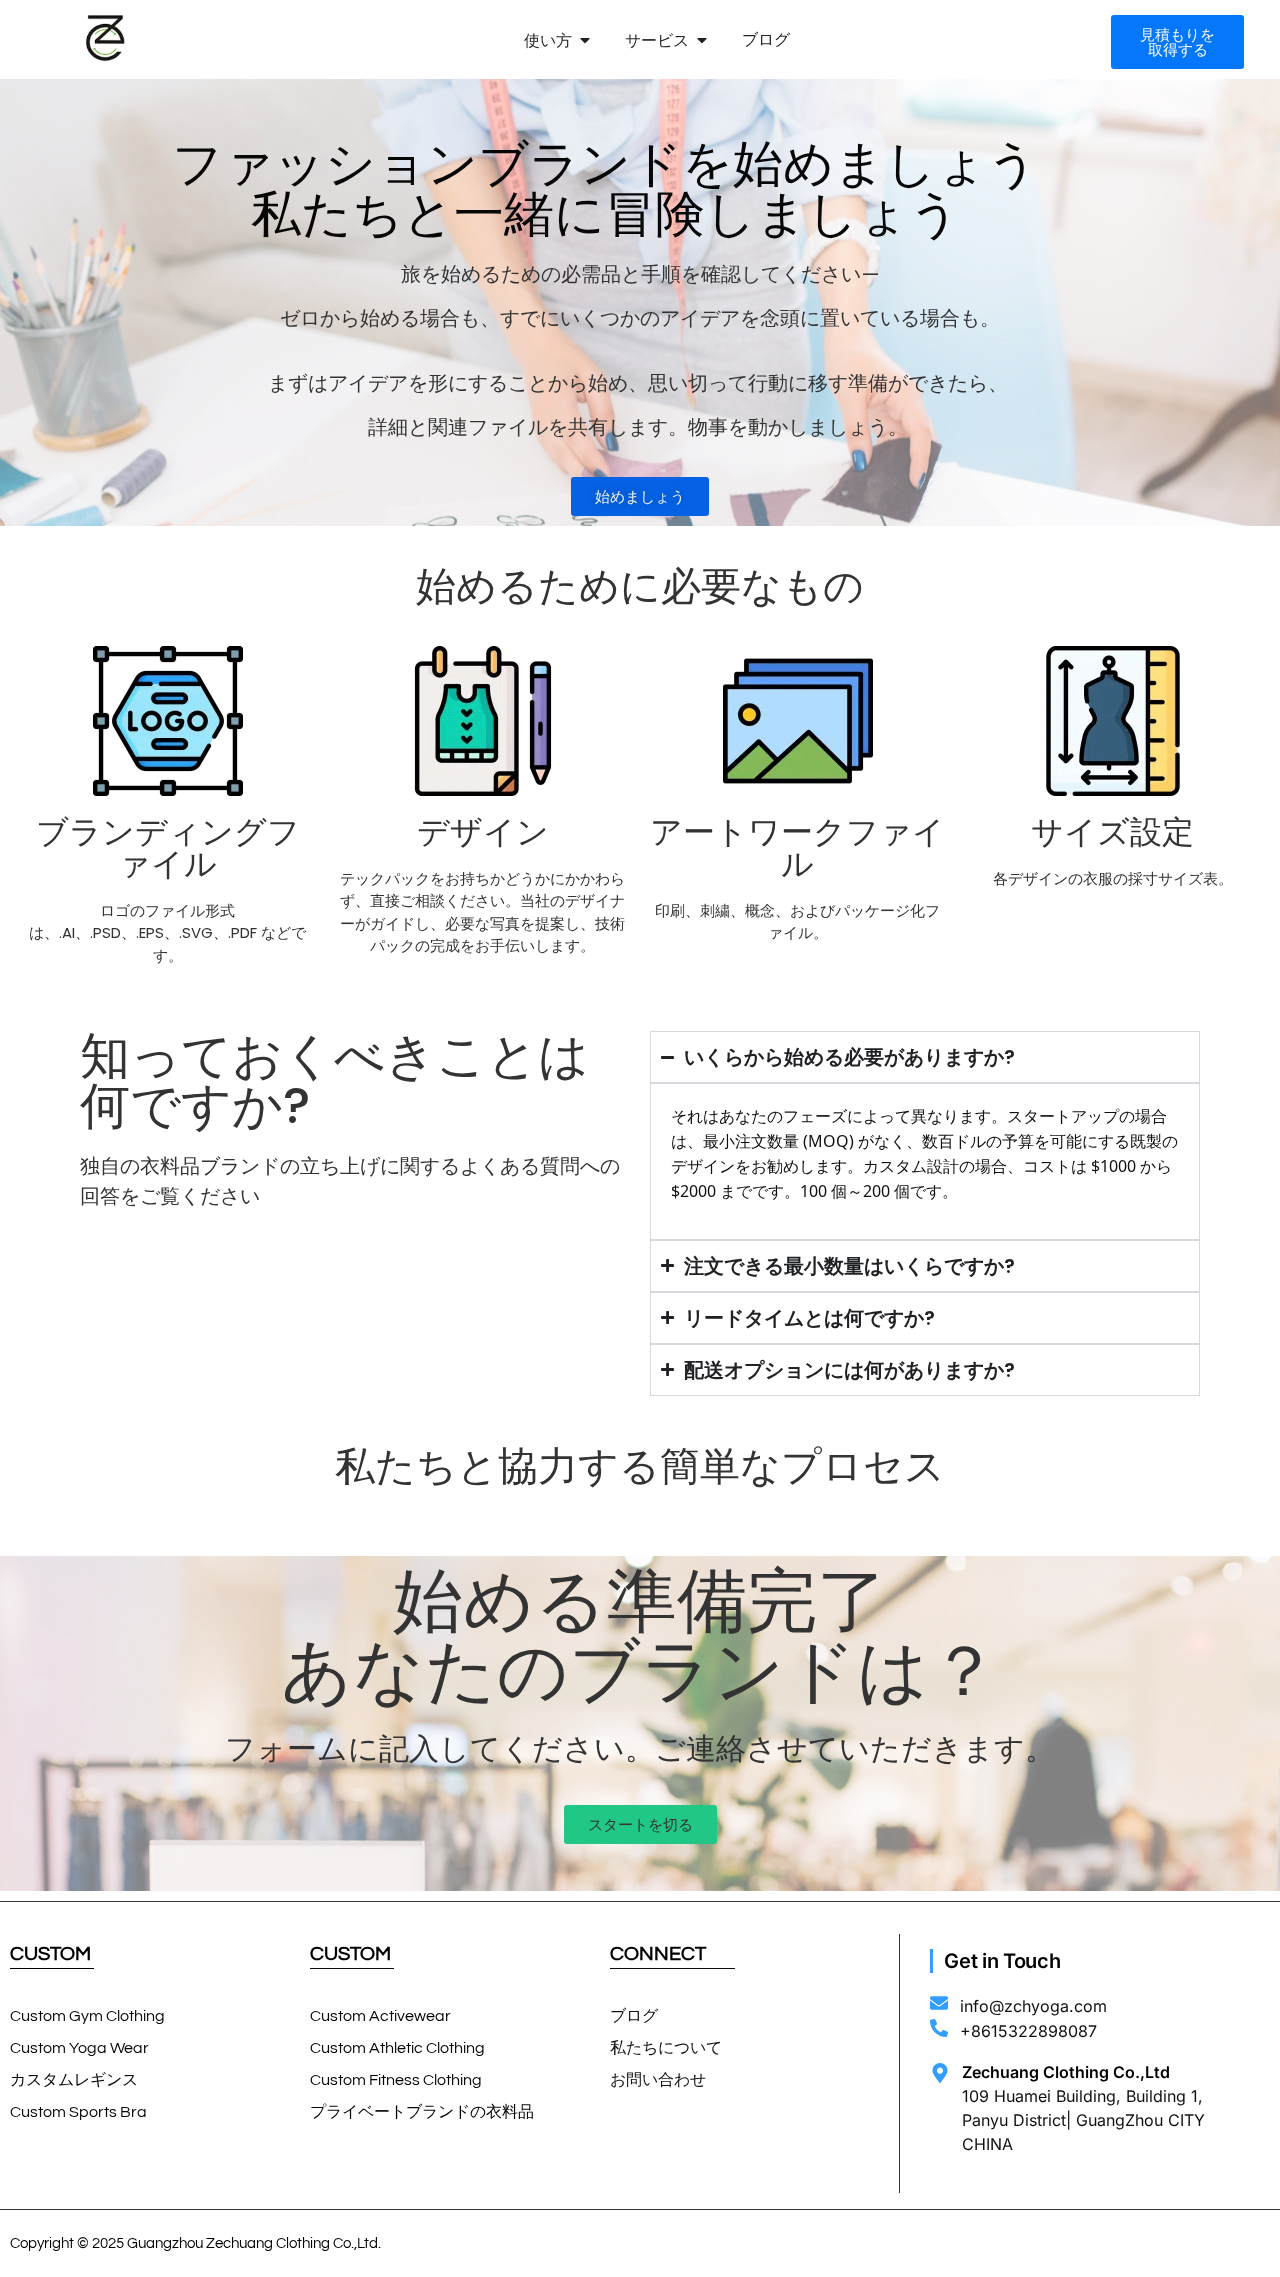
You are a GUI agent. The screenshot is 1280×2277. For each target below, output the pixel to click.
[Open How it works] (585, 40)
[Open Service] (702, 40)
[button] (640, 496)
